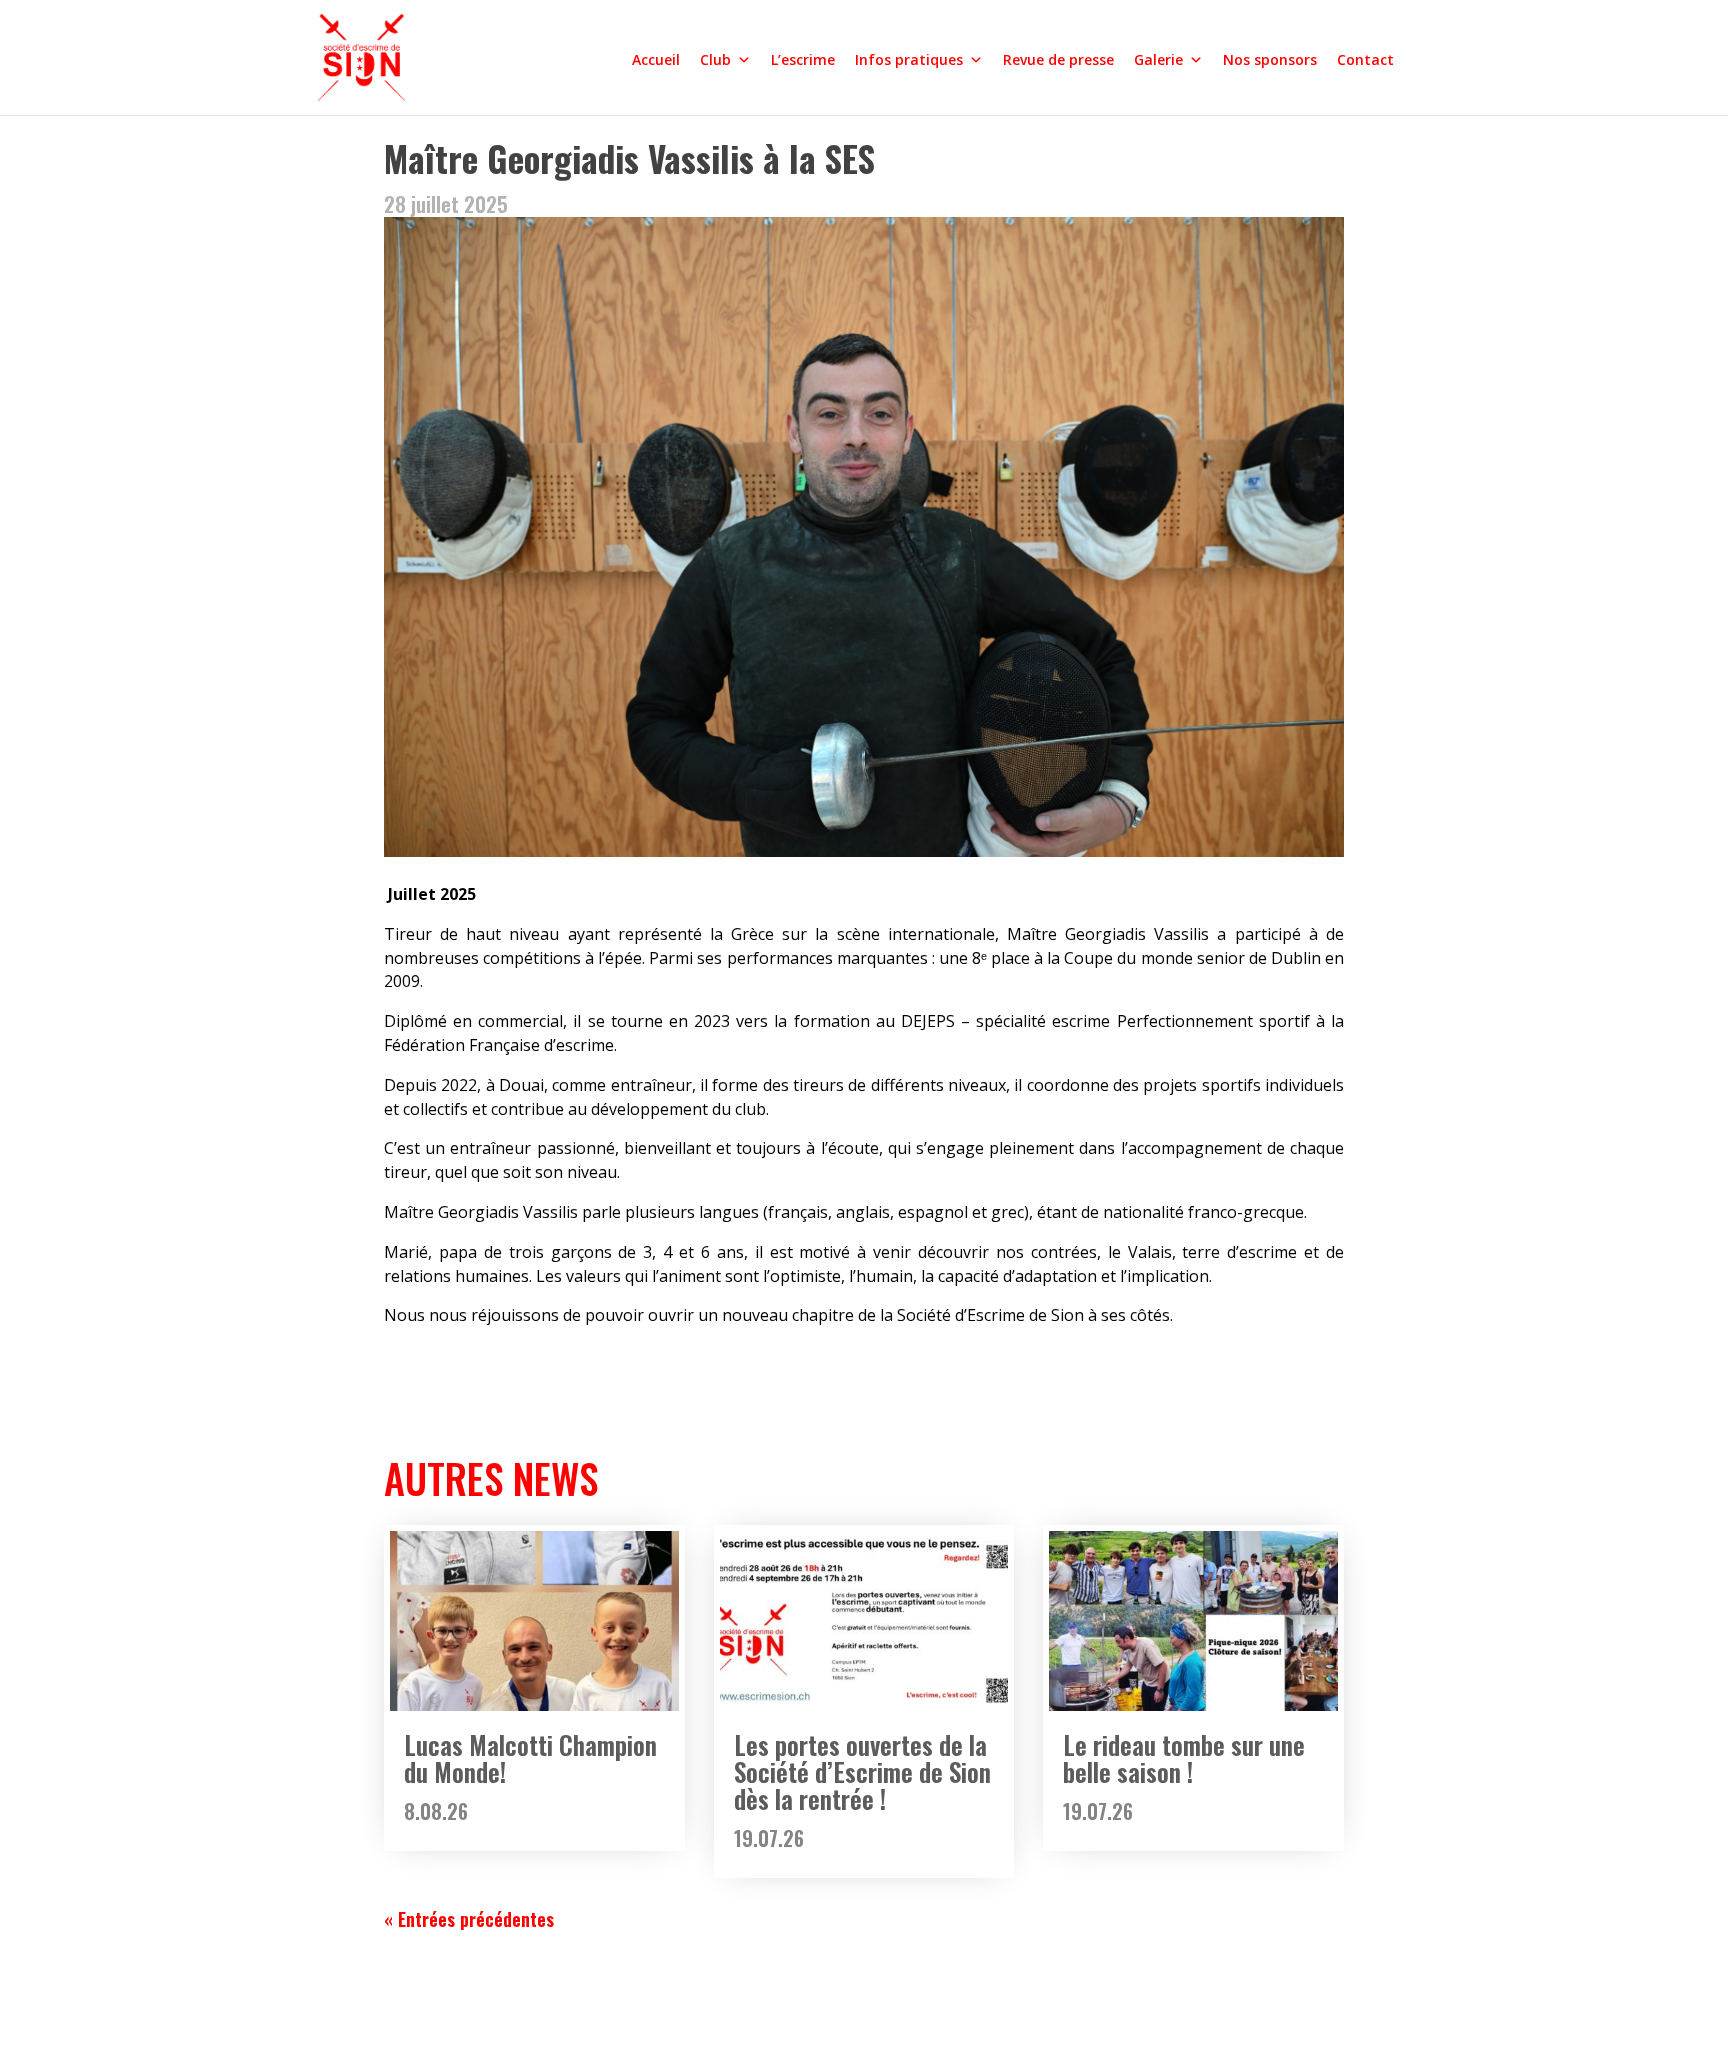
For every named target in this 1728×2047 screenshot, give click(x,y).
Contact (1365, 59)
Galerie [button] (1158, 59)
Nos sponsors (1270, 59)
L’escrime (803, 59)
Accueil (656, 59)
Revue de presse (1058, 59)
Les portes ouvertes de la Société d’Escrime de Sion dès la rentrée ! (862, 1771)
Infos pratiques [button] (909, 59)
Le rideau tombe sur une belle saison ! (1184, 1758)
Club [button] (715, 59)
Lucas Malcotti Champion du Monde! (530, 1758)
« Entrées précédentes (469, 1919)
